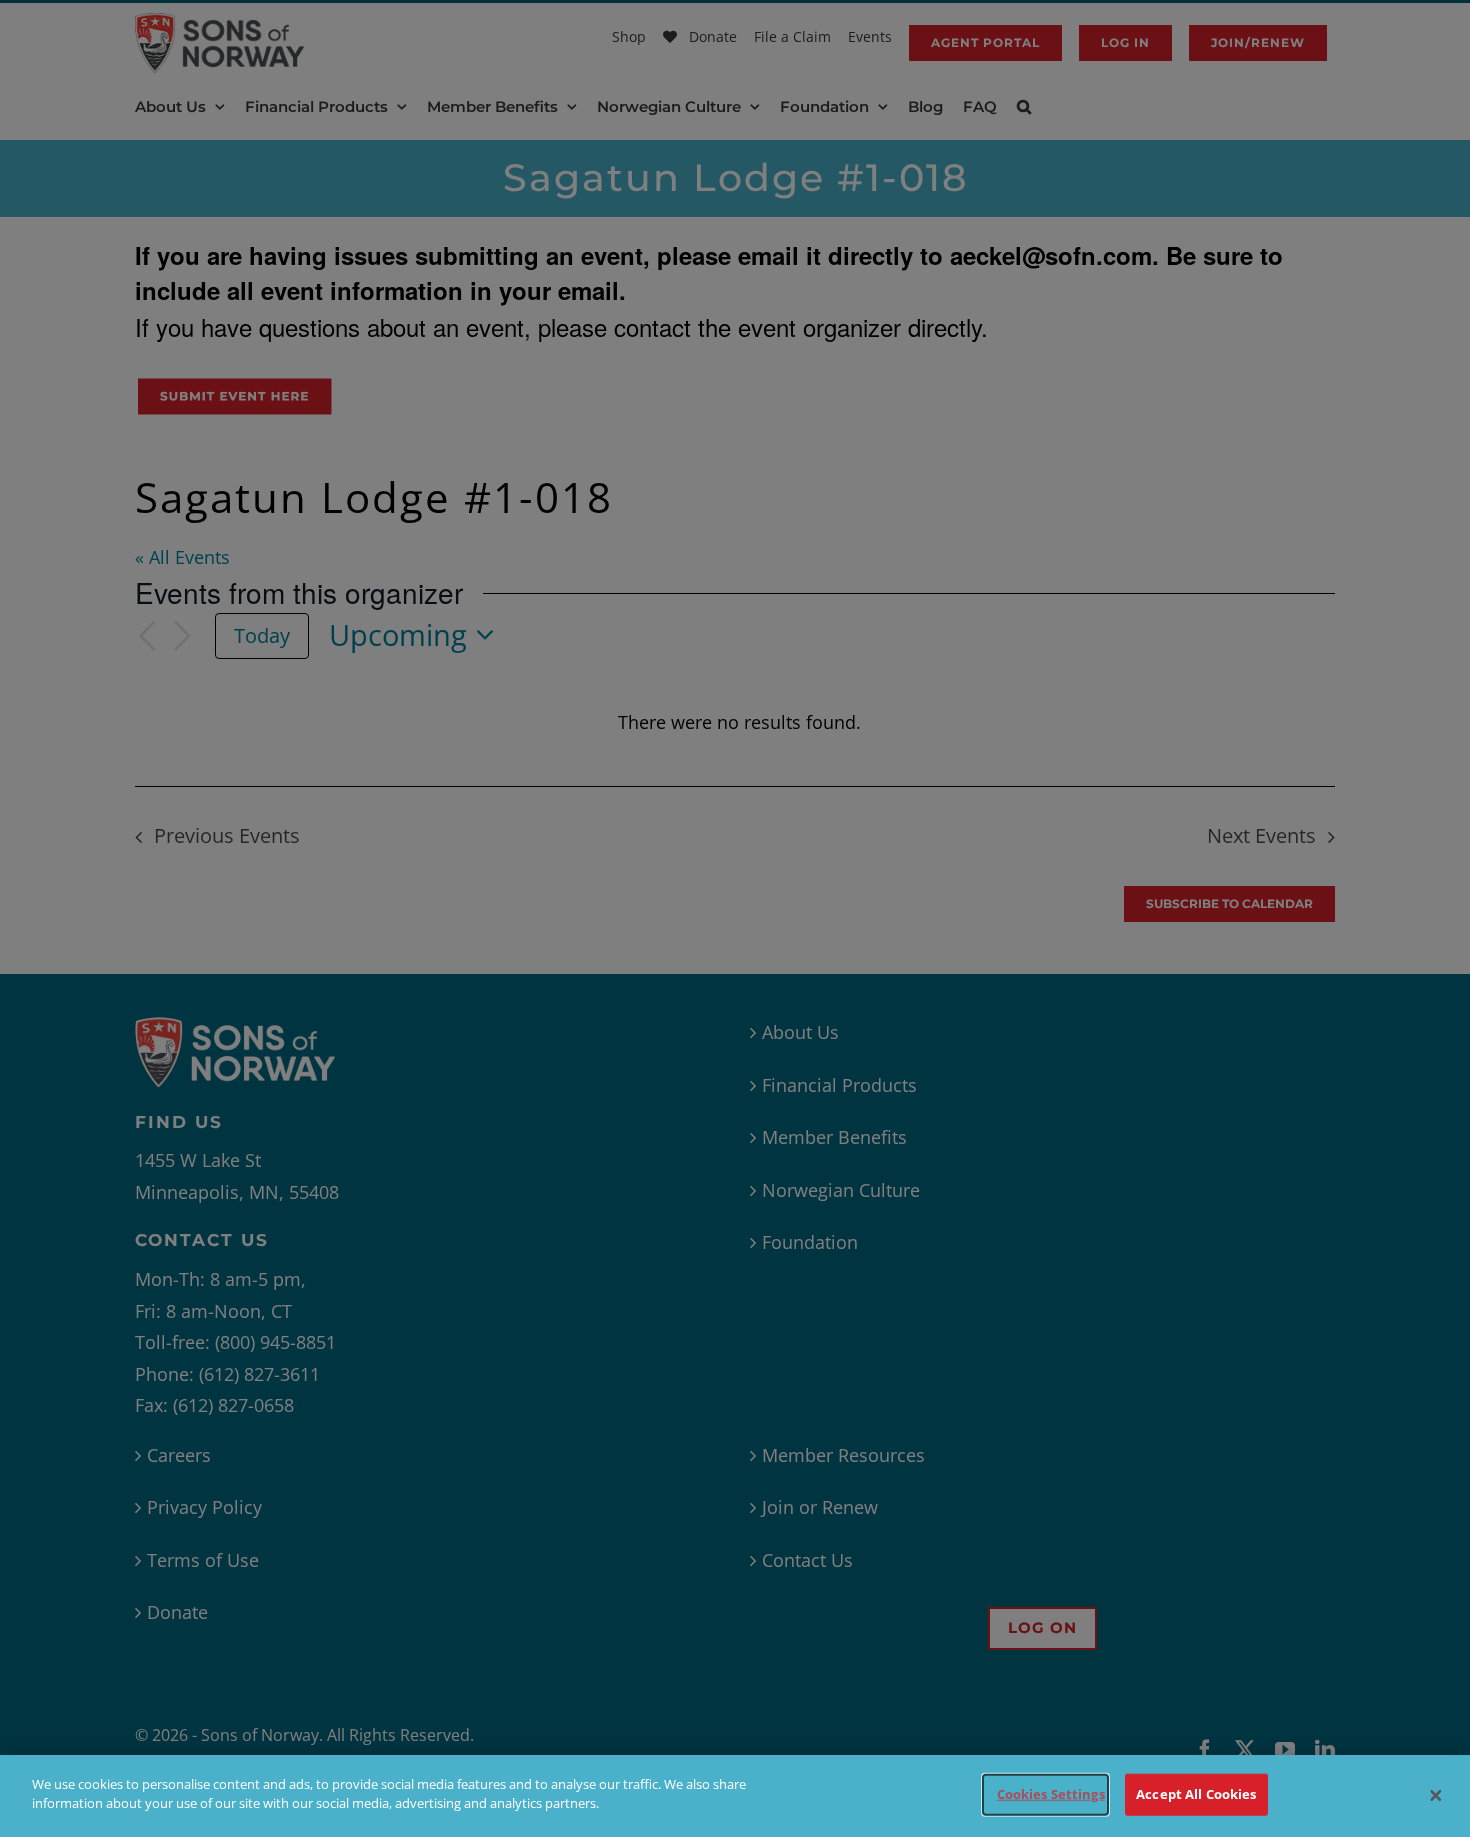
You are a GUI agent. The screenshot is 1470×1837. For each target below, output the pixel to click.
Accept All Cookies (1196, 1794)
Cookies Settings (1051, 1794)
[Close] (1436, 1796)
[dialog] (735, 1796)
